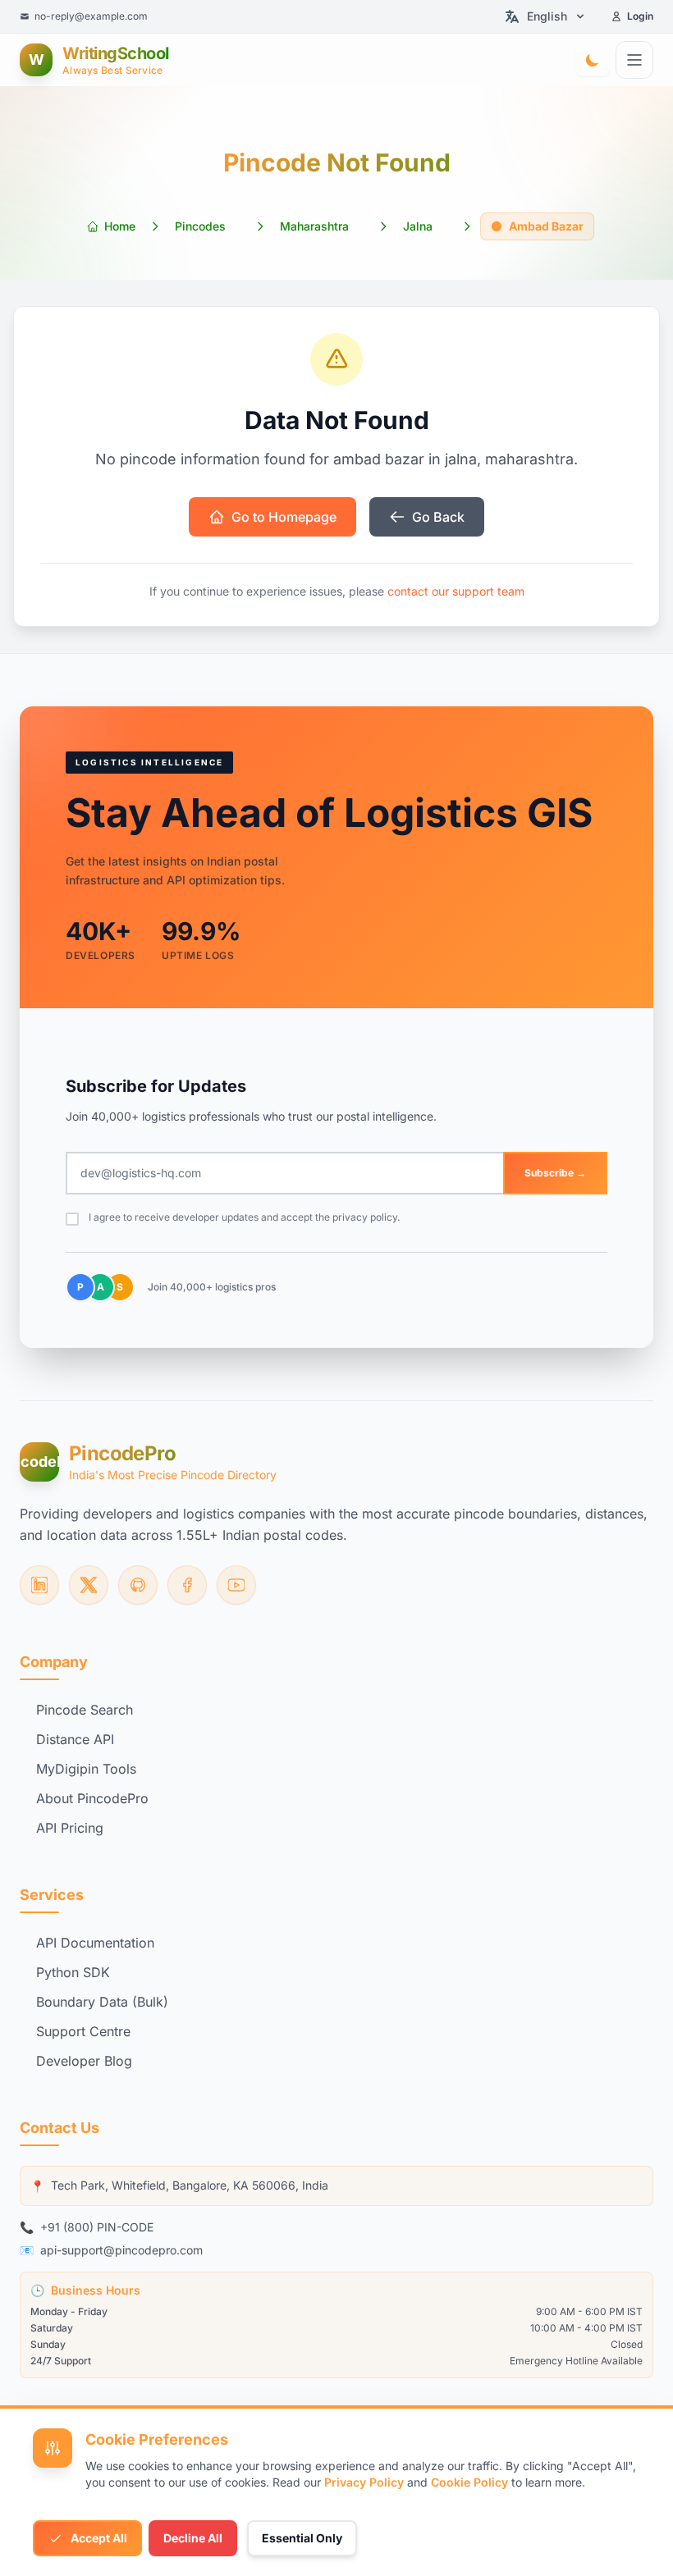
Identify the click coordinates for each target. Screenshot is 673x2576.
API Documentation (95, 1943)
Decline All (193, 2538)
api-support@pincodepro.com (121, 2250)
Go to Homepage (284, 517)
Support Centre (83, 2031)
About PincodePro (92, 1798)
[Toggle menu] (634, 60)
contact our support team (456, 591)
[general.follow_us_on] (39, 1585)
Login (640, 16)
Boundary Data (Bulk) (102, 2002)
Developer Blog (84, 2061)
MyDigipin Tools (86, 1769)
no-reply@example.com (91, 16)
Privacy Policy (364, 2482)
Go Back (438, 517)
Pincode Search (85, 1710)
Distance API (75, 1739)
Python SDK (73, 1972)
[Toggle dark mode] (593, 60)
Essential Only (302, 2538)
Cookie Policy (469, 2482)
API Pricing (70, 1828)
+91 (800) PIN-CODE (97, 2227)
